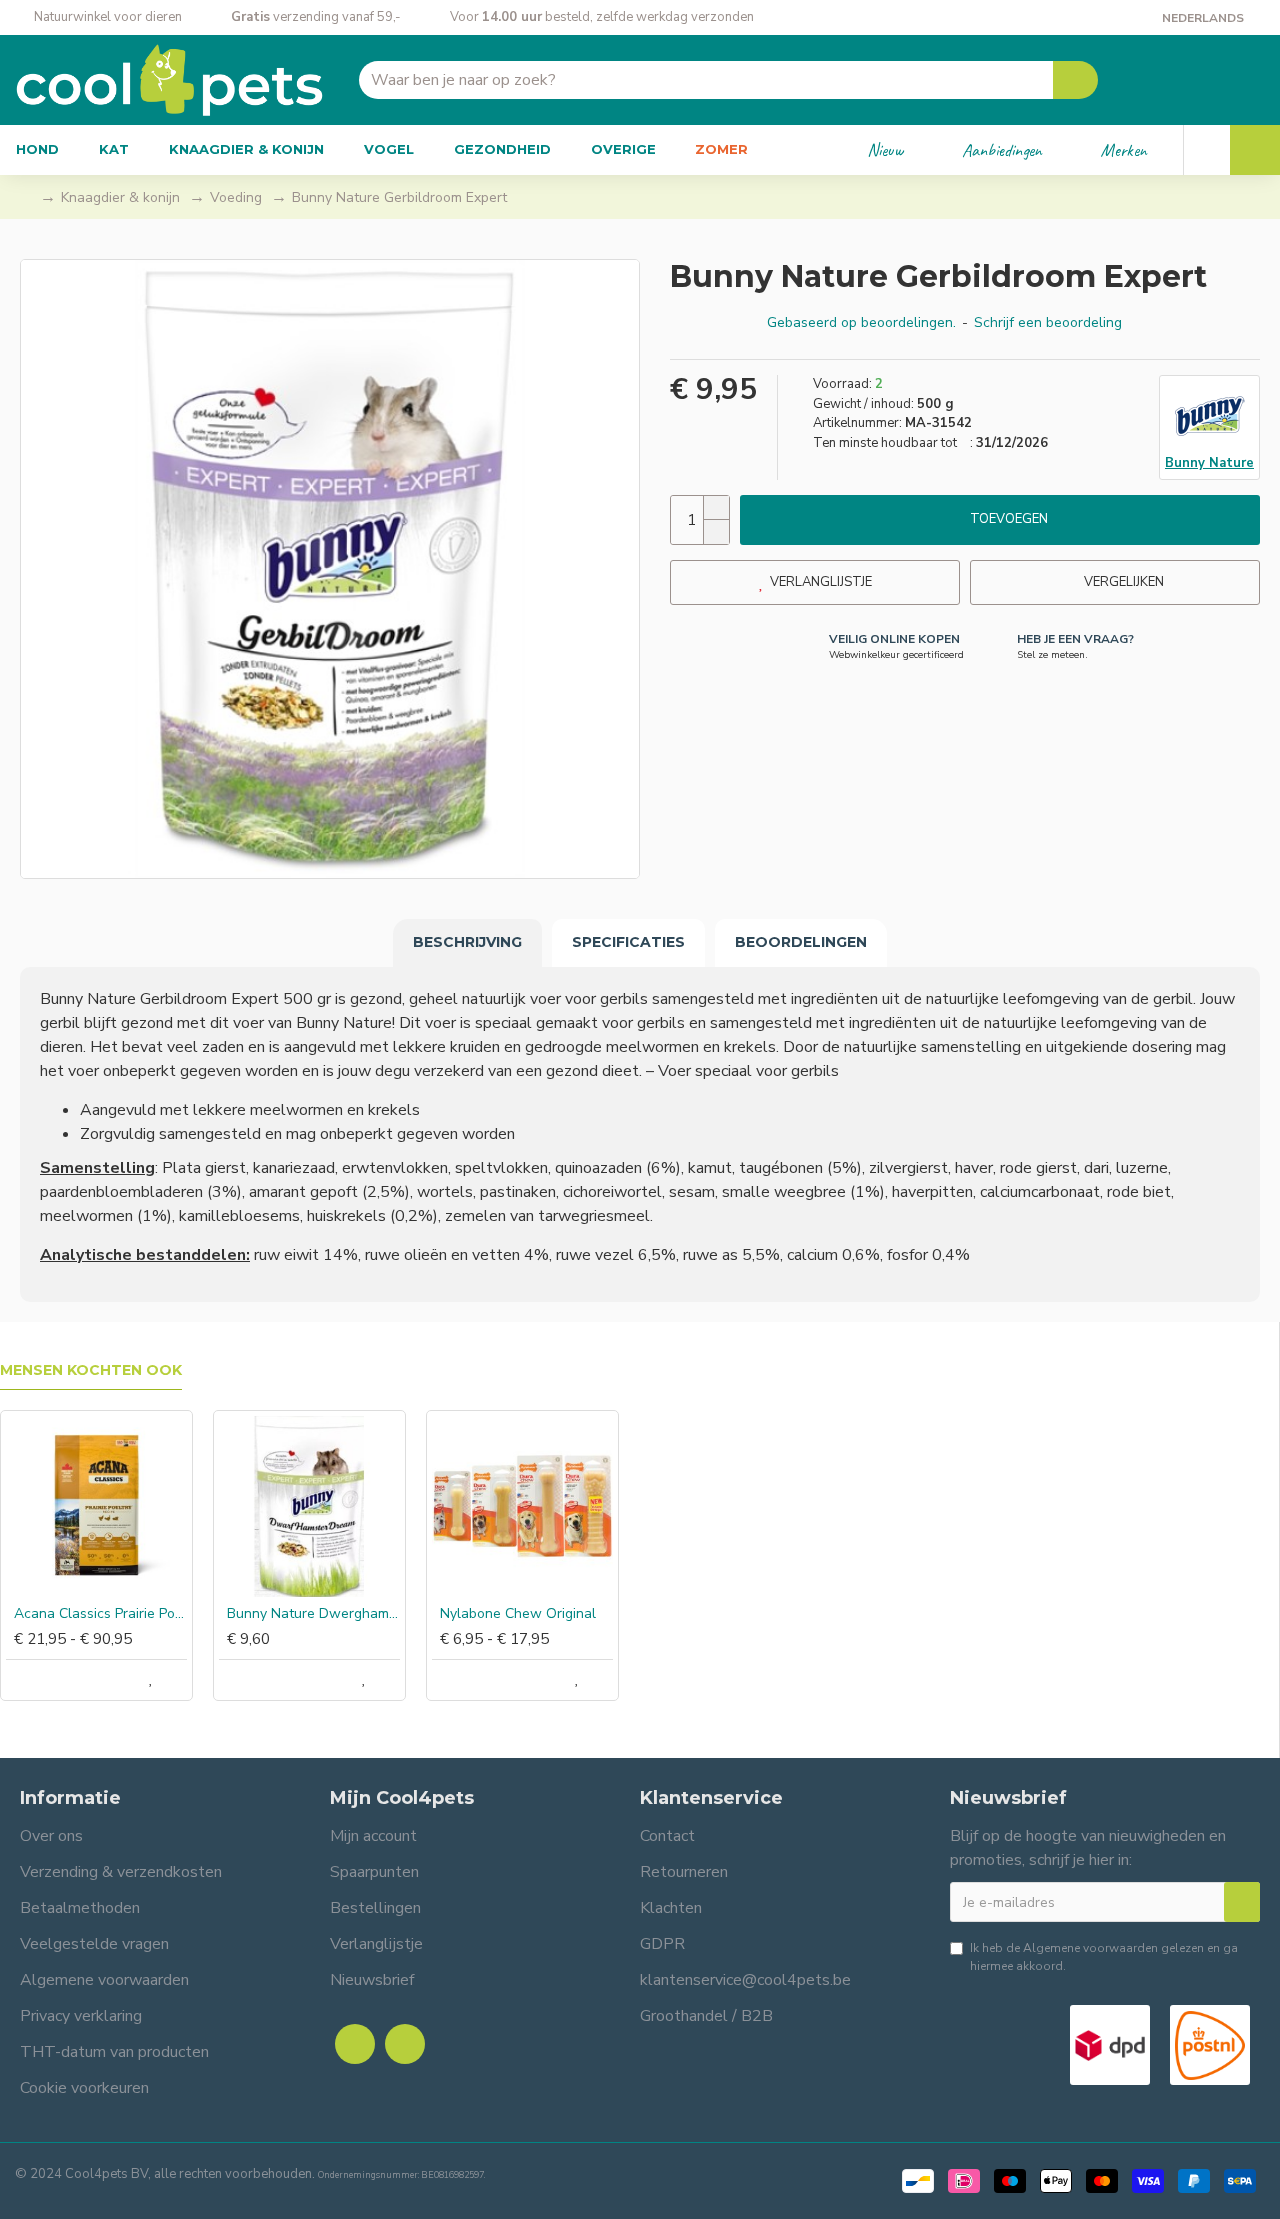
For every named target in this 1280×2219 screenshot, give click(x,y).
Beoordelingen (801, 942)
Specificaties (628, 942)
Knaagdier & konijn (120, 197)
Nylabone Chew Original (518, 1614)
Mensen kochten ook (91, 1370)
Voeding (236, 197)
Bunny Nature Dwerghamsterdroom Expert (313, 1614)
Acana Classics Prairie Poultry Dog (100, 1614)
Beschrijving (467, 942)
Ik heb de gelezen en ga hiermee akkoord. (1104, 1957)
